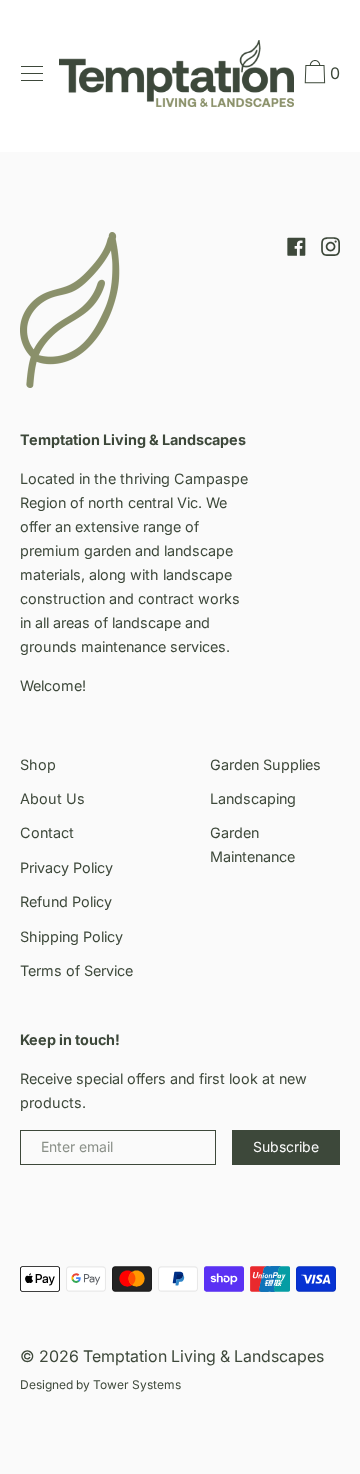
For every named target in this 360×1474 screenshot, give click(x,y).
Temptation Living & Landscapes (203, 1356)
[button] (320, 75)
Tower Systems (137, 1384)
